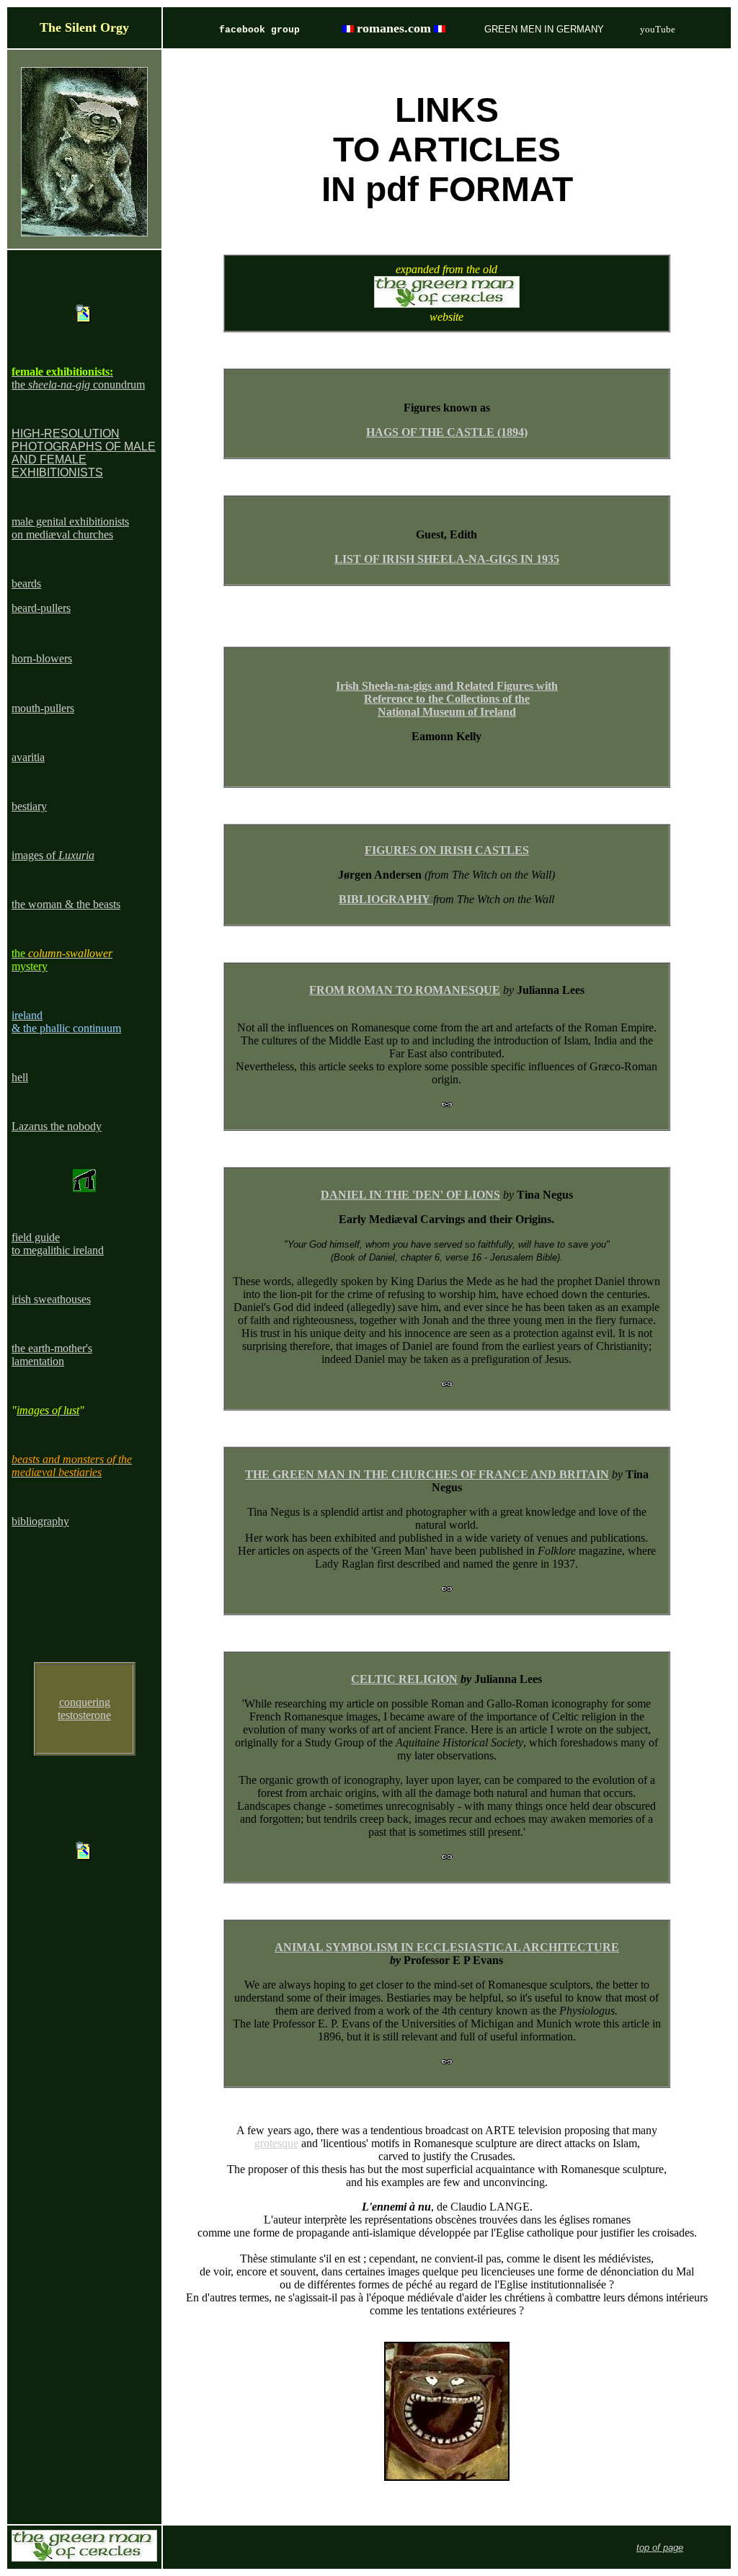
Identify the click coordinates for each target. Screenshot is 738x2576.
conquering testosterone (84, 1709)
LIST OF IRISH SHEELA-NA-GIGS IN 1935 (447, 559)
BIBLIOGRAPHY (384, 899)
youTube (658, 29)
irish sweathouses (51, 1299)
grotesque (276, 2143)
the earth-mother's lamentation (52, 1355)
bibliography (40, 1521)
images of (53, 855)
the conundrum (78, 385)
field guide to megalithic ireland (58, 1244)
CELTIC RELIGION (404, 1679)
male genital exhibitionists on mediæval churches (70, 528)
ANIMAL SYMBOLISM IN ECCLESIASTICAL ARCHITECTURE (447, 1947)
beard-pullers (41, 608)
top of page (660, 2548)
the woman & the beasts (66, 904)
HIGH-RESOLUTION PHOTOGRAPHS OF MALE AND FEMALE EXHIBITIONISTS (84, 453)
